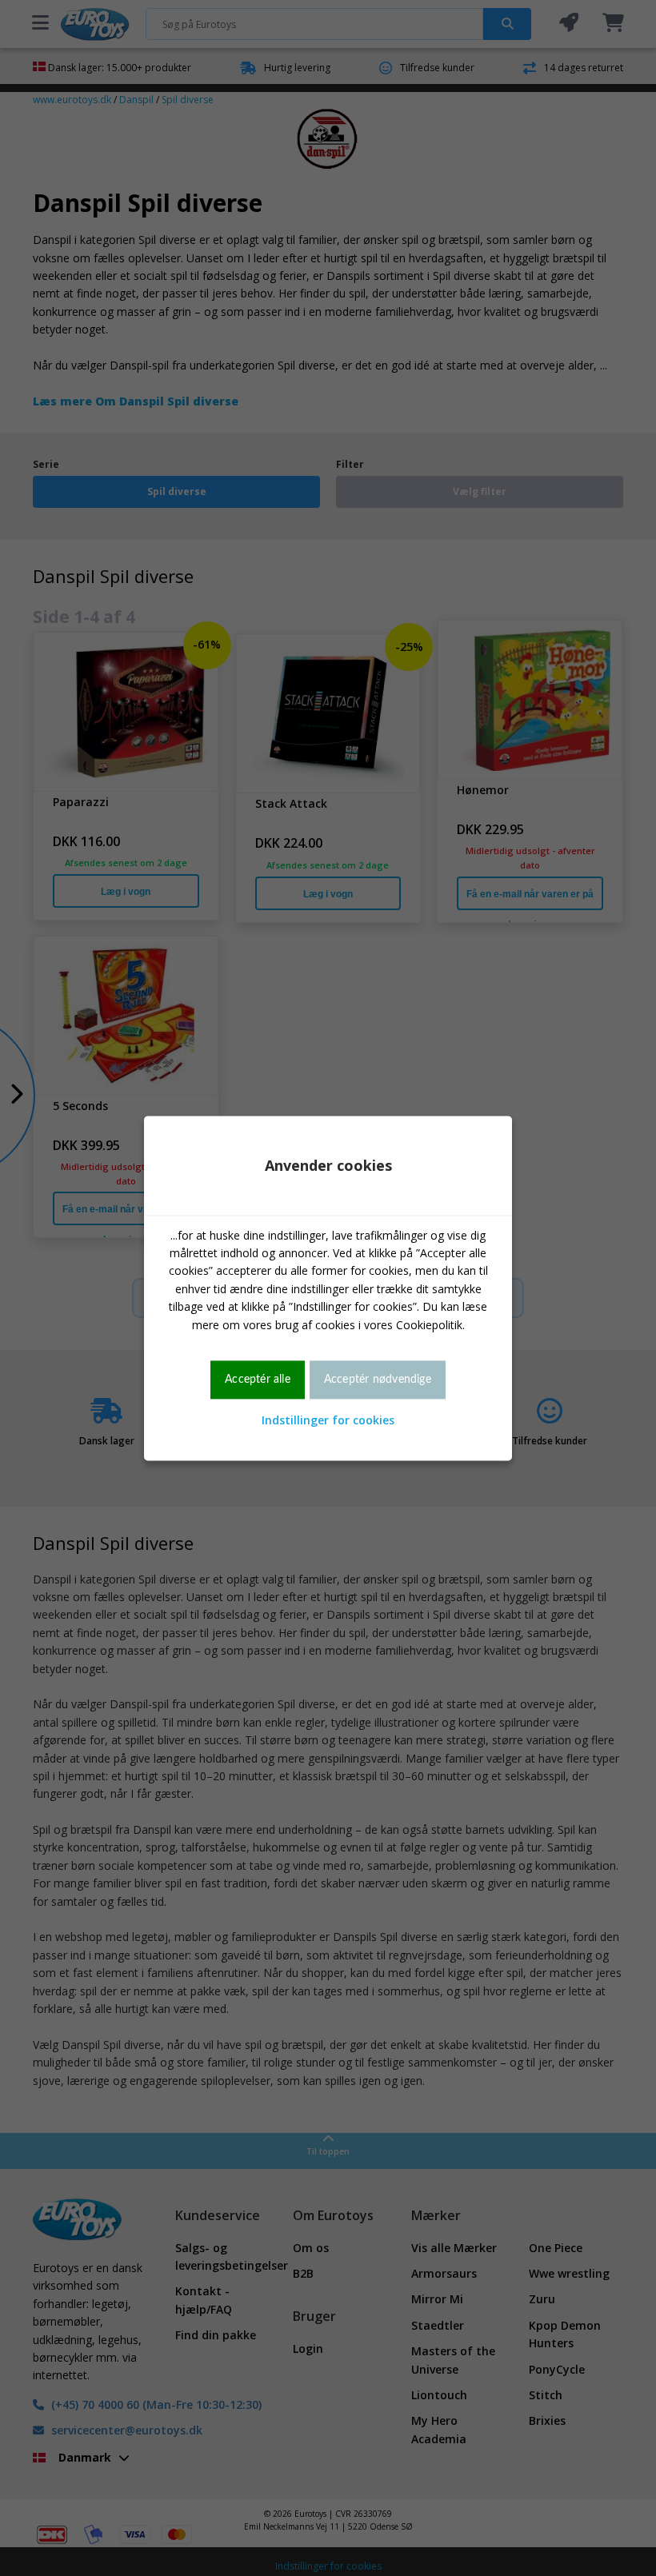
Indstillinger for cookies (328, 1421)
